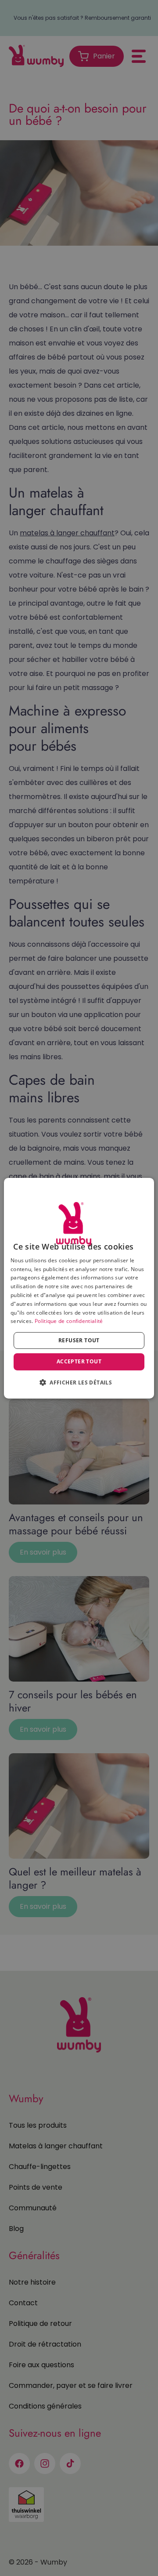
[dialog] (79, 1288)
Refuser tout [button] (79, 1340)
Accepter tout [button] (79, 1361)
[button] (79, 1382)
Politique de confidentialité (69, 1321)
